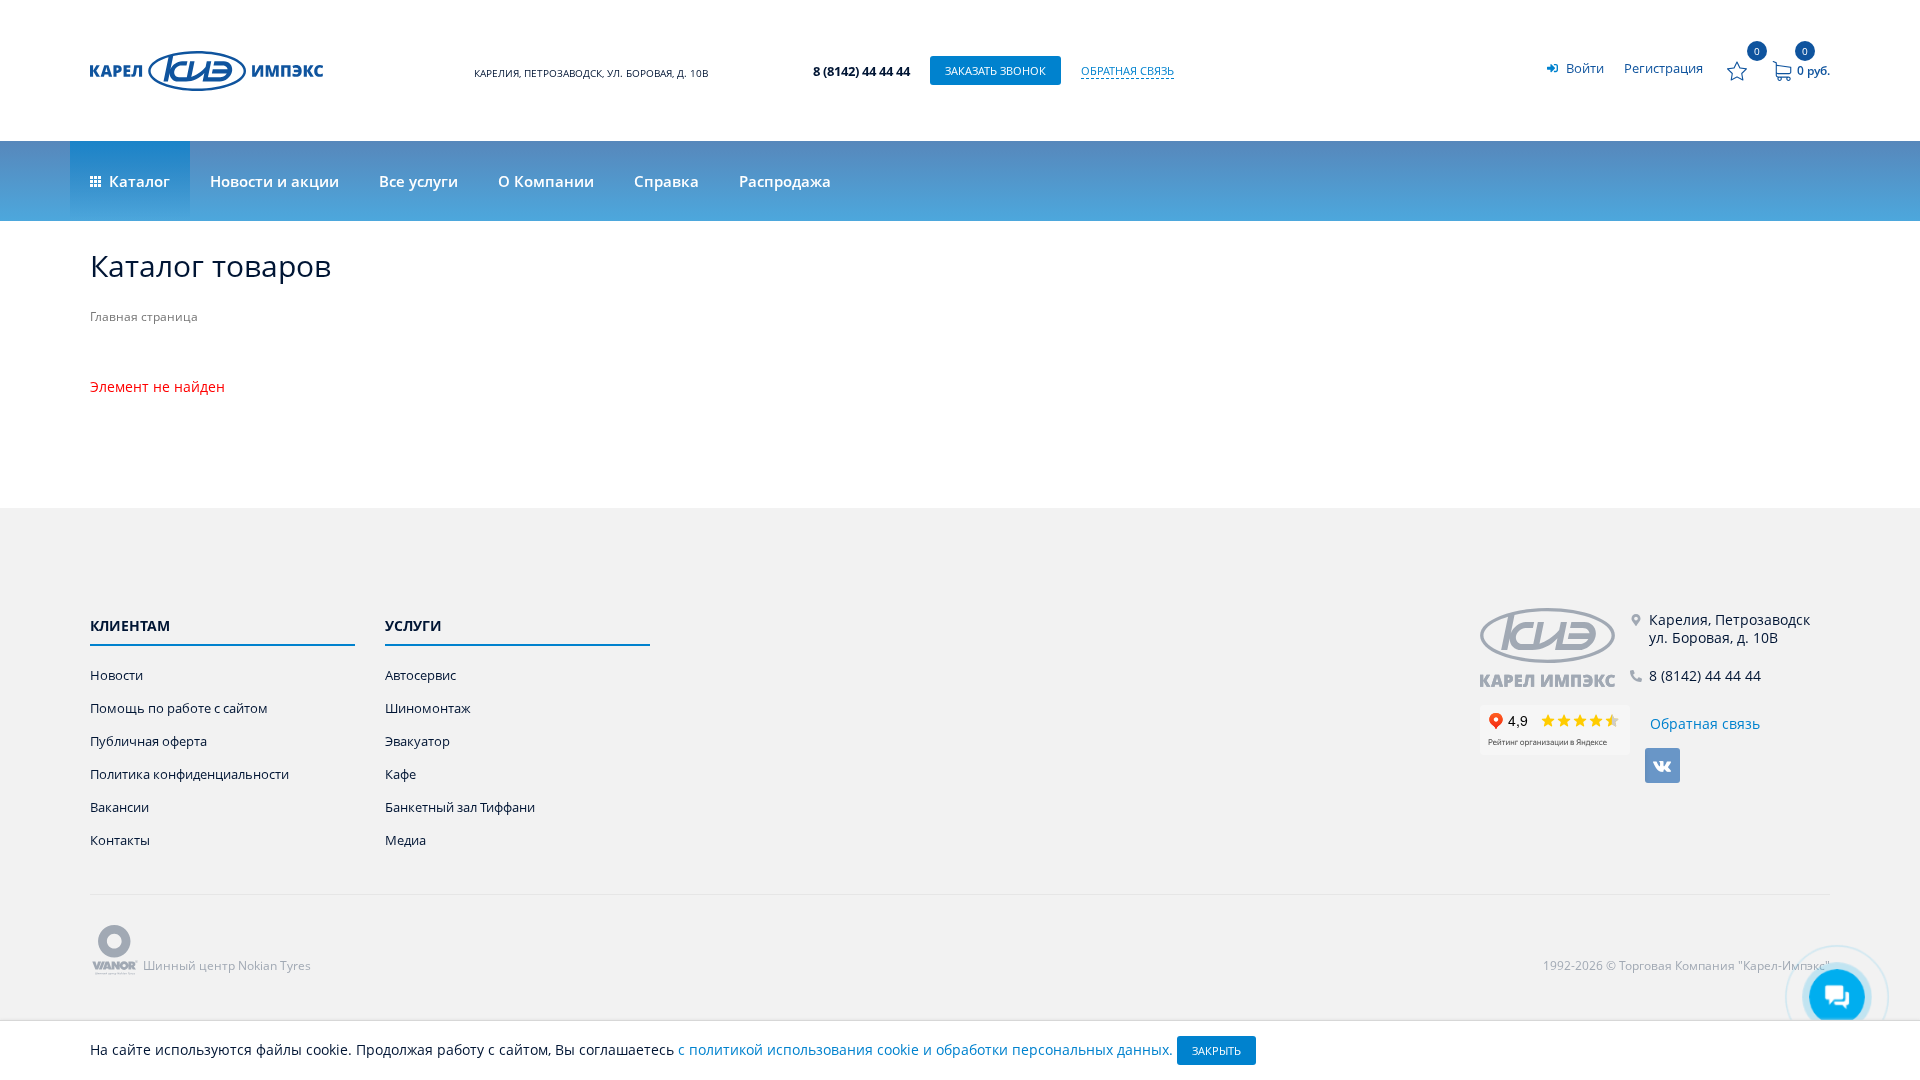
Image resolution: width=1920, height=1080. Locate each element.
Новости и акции (274, 181)
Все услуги (418, 181)
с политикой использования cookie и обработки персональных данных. (925, 1049)
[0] (1737, 71)
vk (1662, 765)
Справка (666, 181)
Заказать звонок (995, 70)
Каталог (137, 181)
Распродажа (785, 181)
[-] (1555, 647)
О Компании (546, 181)
